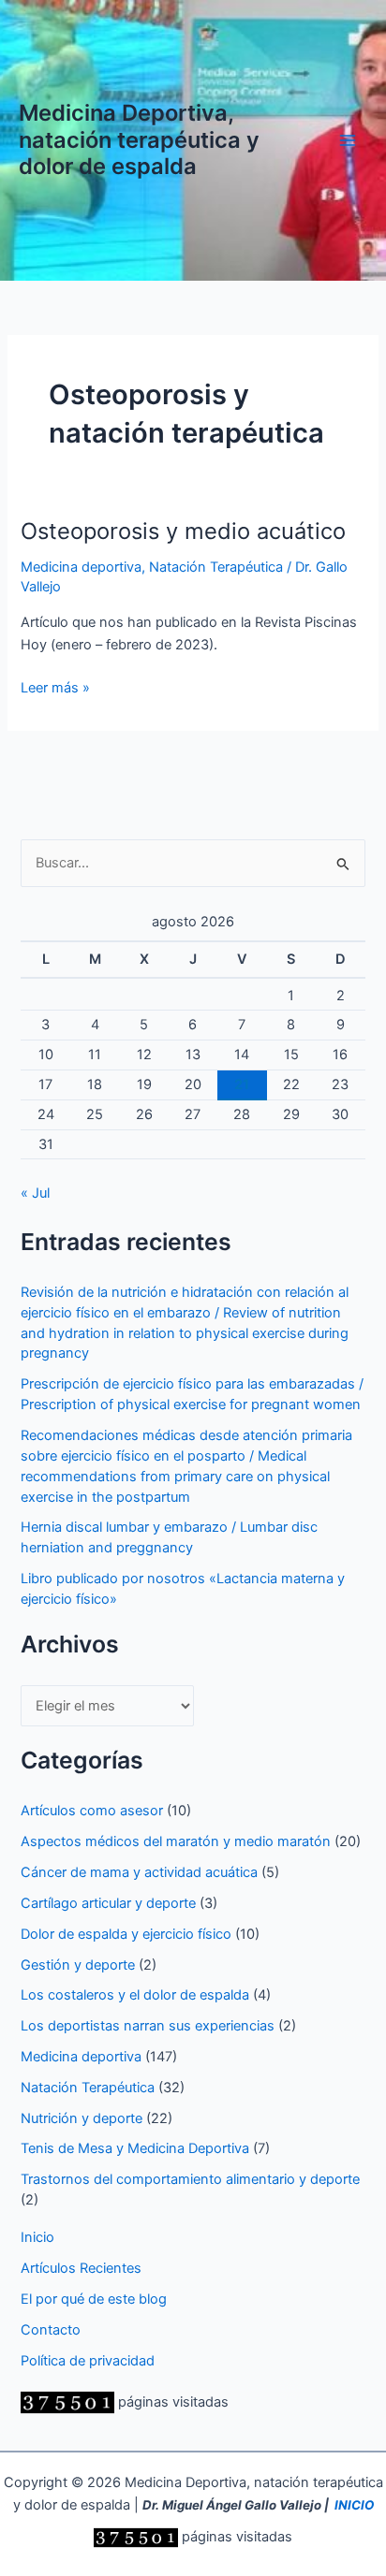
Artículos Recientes (81, 2268)
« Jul (35, 1193)
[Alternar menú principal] (348, 140)
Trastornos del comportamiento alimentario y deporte (190, 2179)
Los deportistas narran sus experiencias (148, 2026)
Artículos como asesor (92, 1811)
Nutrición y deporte (82, 2118)
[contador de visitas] (67, 2402)
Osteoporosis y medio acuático (183, 531)
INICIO (354, 2505)
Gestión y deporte (78, 1965)
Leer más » (55, 689)
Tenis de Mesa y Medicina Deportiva (135, 2148)
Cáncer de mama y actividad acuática (139, 1872)
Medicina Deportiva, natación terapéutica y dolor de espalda (139, 139)
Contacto (51, 2330)
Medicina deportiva (81, 567)
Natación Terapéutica (216, 567)
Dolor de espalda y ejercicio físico (126, 1934)
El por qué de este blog (94, 2299)
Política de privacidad (88, 2361)
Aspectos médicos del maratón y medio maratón (176, 1841)
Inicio (37, 2237)
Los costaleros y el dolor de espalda (135, 1995)
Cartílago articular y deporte (108, 1903)
